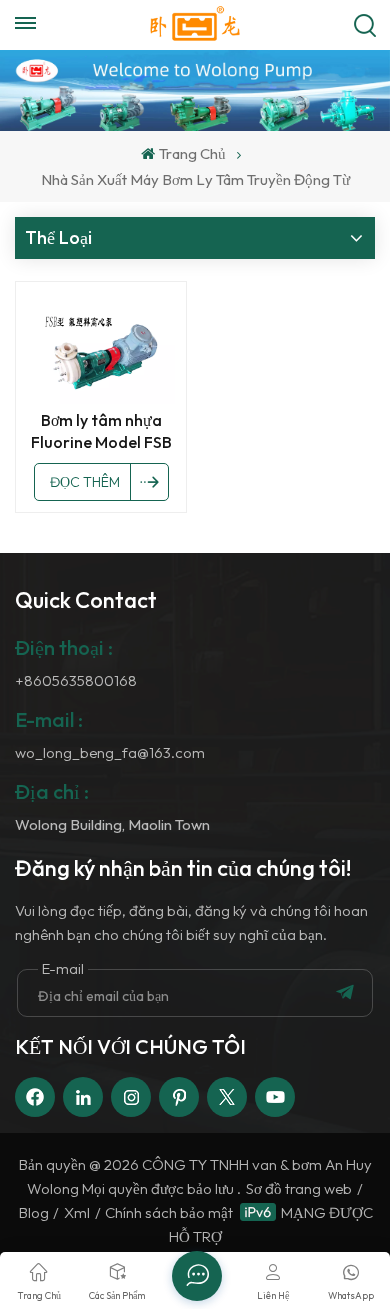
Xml (77, 1212)
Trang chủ (192, 153)
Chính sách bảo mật (169, 1212)
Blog (34, 1212)
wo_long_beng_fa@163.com (110, 752)
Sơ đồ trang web (299, 1188)
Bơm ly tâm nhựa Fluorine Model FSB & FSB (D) (101, 431)
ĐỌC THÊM (85, 482)
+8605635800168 (76, 680)
